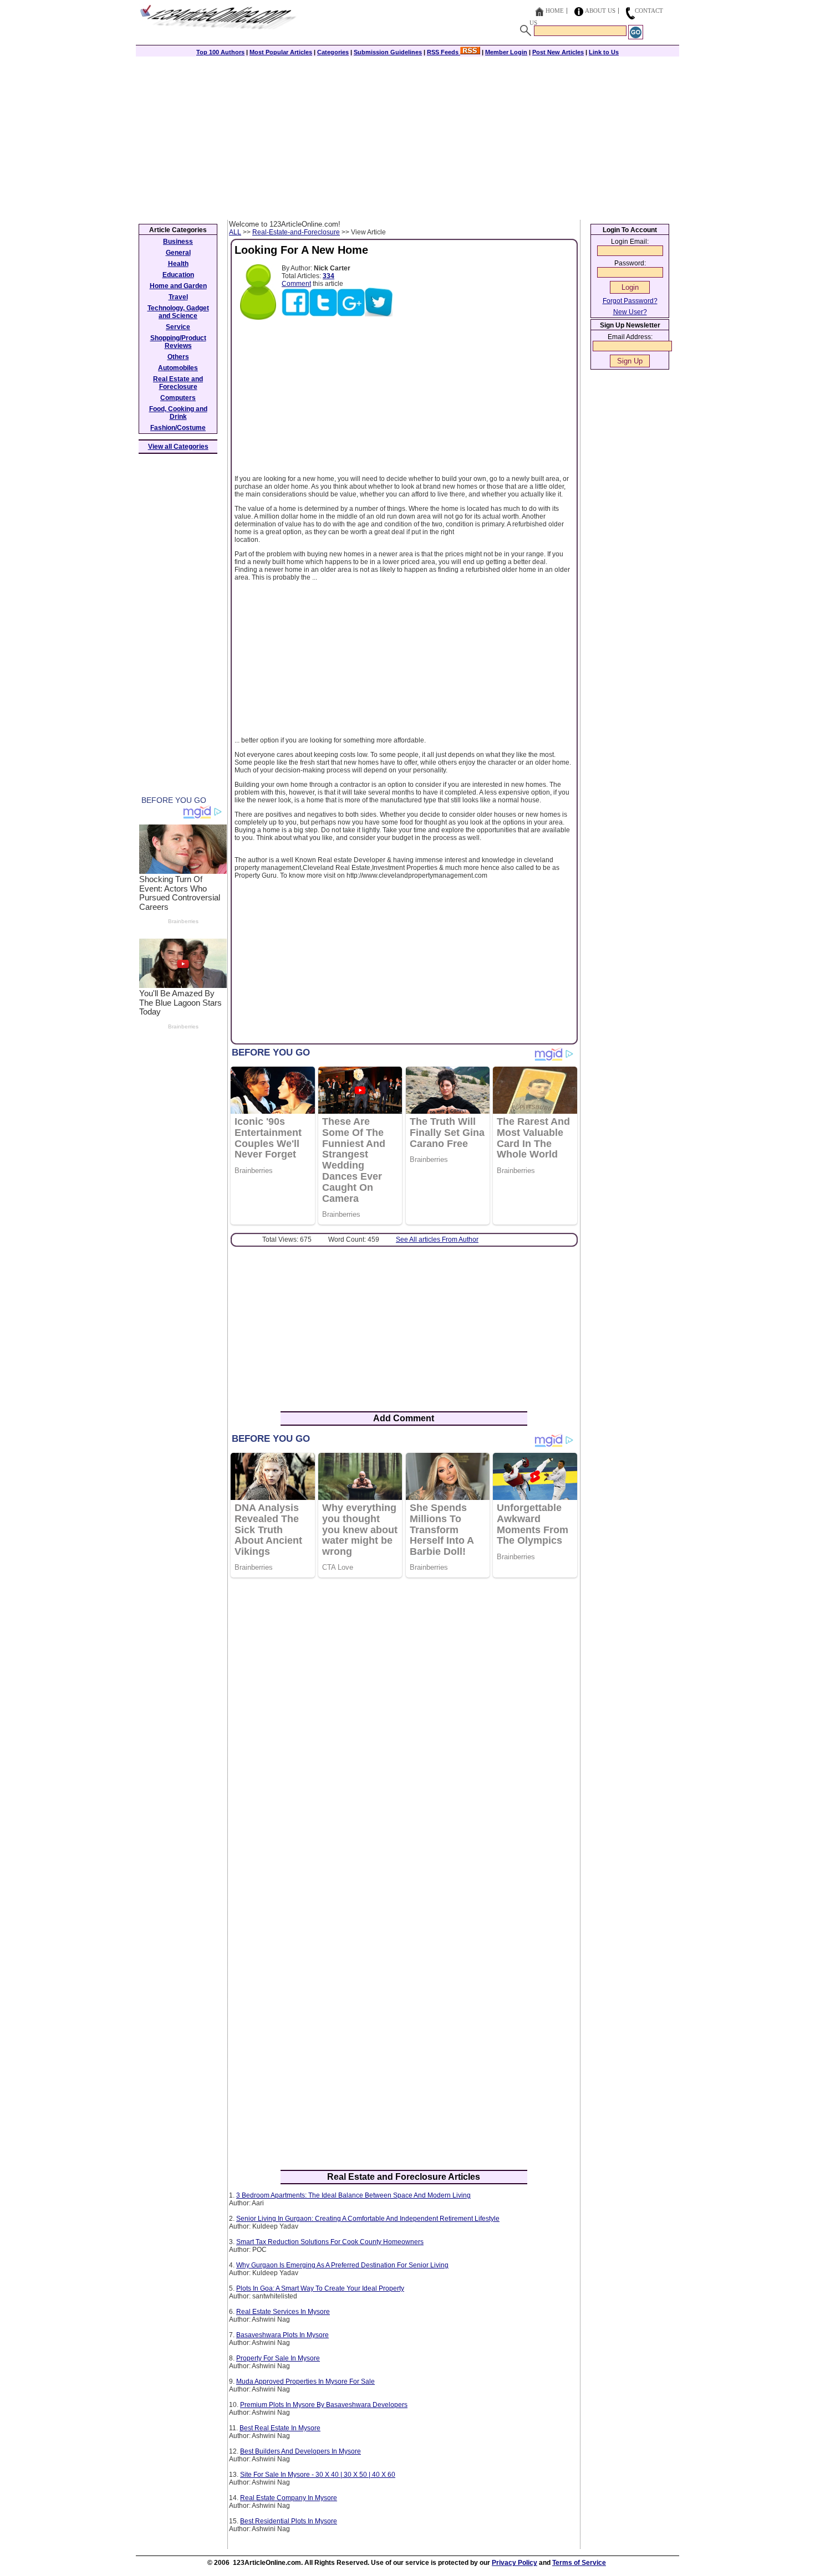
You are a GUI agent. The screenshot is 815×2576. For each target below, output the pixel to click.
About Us (600, 11)
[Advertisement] (407, 137)
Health (178, 264)
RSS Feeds (444, 52)
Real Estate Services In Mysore (283, 2312)
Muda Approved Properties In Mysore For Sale (305, 2382)
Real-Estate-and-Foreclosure (296, 232)
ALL (235, 232)
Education (178, 275)
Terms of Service (579, 2563)
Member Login (506, 52)
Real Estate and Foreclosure (178, 383)
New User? (630, 312)
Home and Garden (178, 286)
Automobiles (178, 368)
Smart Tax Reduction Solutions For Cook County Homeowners (330, 2242)
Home (555, 11)
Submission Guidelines (388, 52)
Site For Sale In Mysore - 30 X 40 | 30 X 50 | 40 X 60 (318, 2475)
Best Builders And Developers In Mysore (300, 2451)
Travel (178, 297)
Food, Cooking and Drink (178, 413)
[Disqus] (404, 1729)
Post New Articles (558, 52)
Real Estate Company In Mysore (289, 2498)
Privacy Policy (515, 2563)
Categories (333, 52)
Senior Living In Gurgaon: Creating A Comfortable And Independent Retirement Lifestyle (368, 2219)
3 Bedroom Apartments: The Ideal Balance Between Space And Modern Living (353, 2195)
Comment (296, 284)
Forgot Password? (630, 301)
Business (178, 242)
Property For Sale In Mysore (278, 2358)
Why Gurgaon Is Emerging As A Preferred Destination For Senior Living (342, 2265)
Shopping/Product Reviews (178, 342)
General (178, 253)
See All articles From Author (437, 1240)
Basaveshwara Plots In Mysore (282, 2335)
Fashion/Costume (178, 428)
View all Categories (178, 447)
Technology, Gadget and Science (178, 312)
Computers (178, 398)
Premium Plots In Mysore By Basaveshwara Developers (324, 2405)
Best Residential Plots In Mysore (289, 2521)
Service (178, 327)
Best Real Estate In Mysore (280, 2428)
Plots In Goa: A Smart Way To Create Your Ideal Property (320, 2288)
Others (178, 357)
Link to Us (604, 52)
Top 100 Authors (220, 52)
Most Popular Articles (281, 52)
